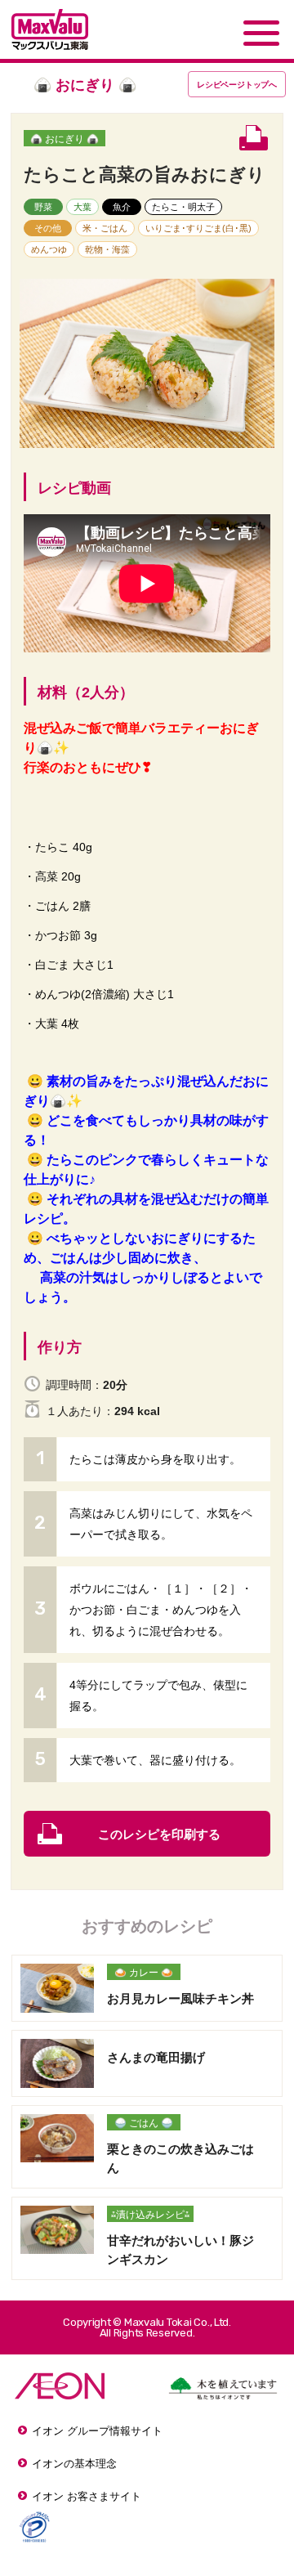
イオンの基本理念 (74, 2464)
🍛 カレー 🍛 (144, 1973)
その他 (48, 228)
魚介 (122, 207)
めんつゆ (49, 249)
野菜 (43, 207)
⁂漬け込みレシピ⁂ (150, 2215)
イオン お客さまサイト (87, 2496)
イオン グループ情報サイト (97, 2431)
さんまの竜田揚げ (156, 2057)
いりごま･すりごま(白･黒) (198, 228)
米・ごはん (105, 228)
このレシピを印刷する (159, 1834)
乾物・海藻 (107, 249)
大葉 (82, 207)
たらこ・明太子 (183, 207)
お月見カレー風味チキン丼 (180, 1998)
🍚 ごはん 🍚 (144, 2123)
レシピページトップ (237, 85)
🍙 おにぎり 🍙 (65, 139)
